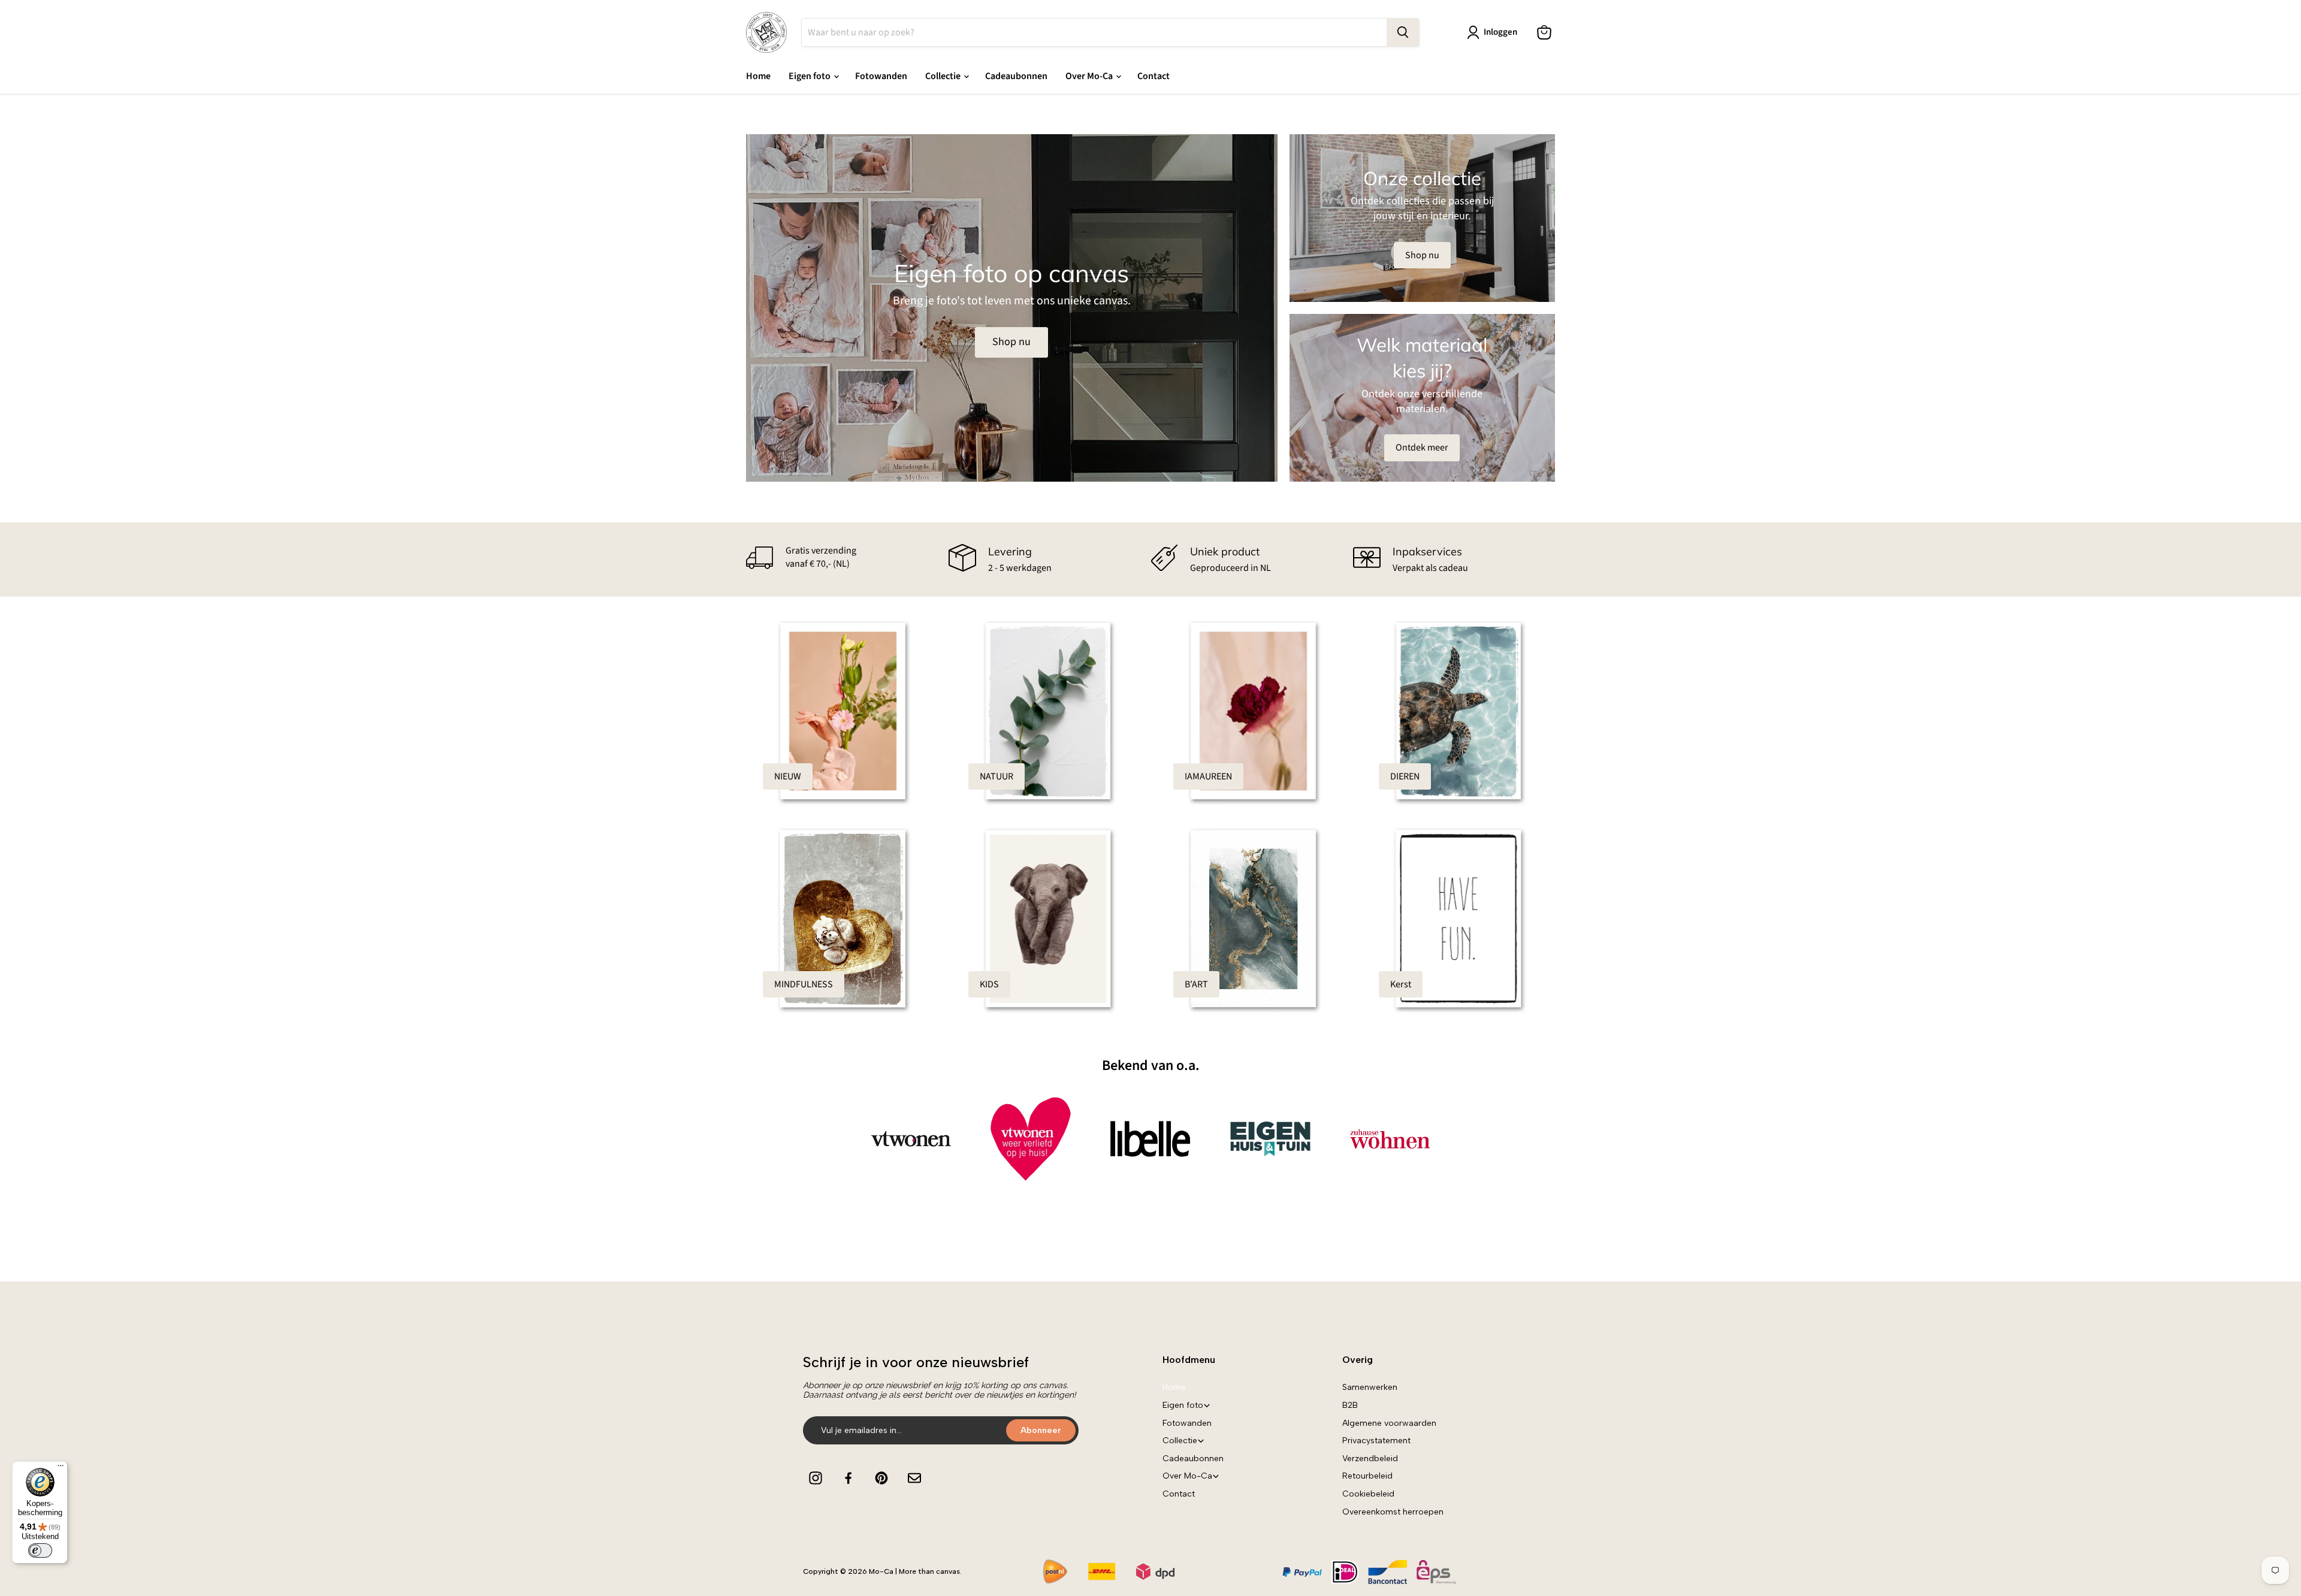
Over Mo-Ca (1090, 76)
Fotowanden (881, 76)
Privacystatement (1376, 1441)
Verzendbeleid (1370, 1459)
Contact (1153, 76)
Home (758, 76)
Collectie (944, 76)
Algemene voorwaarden (1389, 1423)
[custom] (816, 1478)
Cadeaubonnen (1016, 76)
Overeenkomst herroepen (1393, 1512)
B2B (1350, 1405)
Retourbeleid (1367, 1476)
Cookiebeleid (1368, 1494)
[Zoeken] (1403, 32)
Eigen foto (810, 76)
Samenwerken (1370, 1387)
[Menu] (61, 1468)
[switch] (40, 1550)
